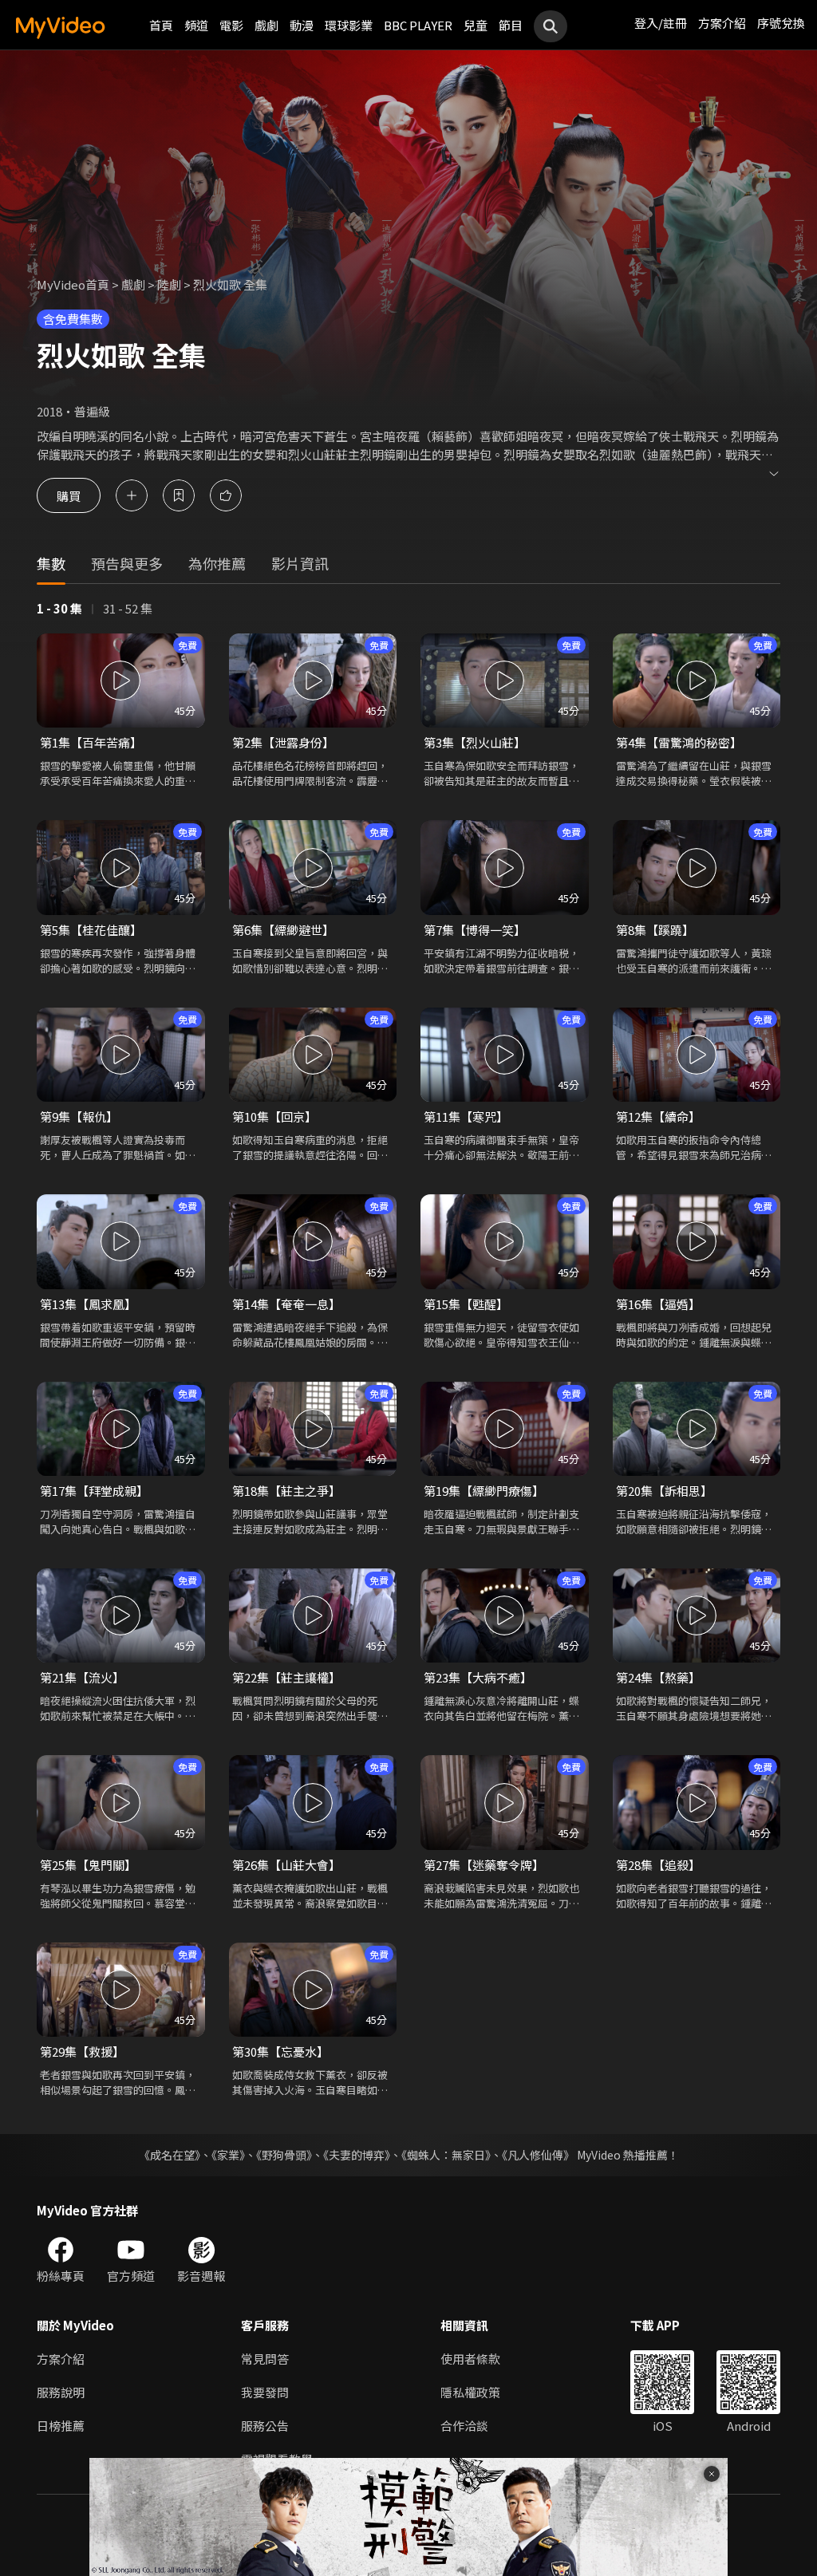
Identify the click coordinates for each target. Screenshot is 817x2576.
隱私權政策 (470, 2392)
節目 (511, 25)
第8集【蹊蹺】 (655, 930)
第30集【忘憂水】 (280, 2051)
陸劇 (169, 284)
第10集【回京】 (274, 1116)
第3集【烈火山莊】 (475, 742)
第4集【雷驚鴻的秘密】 (679, 742)
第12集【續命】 (658, 1116)
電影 (231, 25)
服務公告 (265, 2426)
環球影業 (349, 25)
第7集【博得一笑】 (475, 930)
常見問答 (265, 2359)
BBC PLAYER (418, 25)
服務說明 (61, 2392)
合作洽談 (464, 2426)
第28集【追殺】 (658, 1865)
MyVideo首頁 (73, 284)
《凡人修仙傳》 (538, 2155)
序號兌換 (781, 23)
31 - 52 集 (128, 608)
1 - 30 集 (59, 608)
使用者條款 (470, 2359)
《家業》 (228, 2155)
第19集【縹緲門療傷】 (484, 1491)
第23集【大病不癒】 (478, 1677)
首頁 (161, 25)
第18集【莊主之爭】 (286, 1491)
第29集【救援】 (82, 2051)
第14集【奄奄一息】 (286, 1304)
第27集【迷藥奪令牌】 (484, 1865)
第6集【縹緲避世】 (283, 930)
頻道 (196, 25)
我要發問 (265, 2392)
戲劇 (266, 25)
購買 (69, 495)
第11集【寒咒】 (466, 1116)
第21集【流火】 (82, 1677)
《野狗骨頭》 (284, 2155)
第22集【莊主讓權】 (286, 1677)
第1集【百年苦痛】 (91, 742)
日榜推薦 (61, 2426)
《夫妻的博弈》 (357, 2155)
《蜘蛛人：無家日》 (446, 2155)
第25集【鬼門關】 (88, 1865)
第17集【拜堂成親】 (94, 1491)
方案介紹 (722, 23)
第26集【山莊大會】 (286, 1865)
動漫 (302, 25)
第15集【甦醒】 (466, 1304)
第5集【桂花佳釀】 (91, 930)
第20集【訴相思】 (664, 1491)
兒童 (476, 25)
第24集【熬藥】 (658, 1677)
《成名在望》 (170, 2155)
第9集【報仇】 (79, 1116)
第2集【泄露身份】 (283, 742)
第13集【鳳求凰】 (88, 1304)
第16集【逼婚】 (658, 1304)
